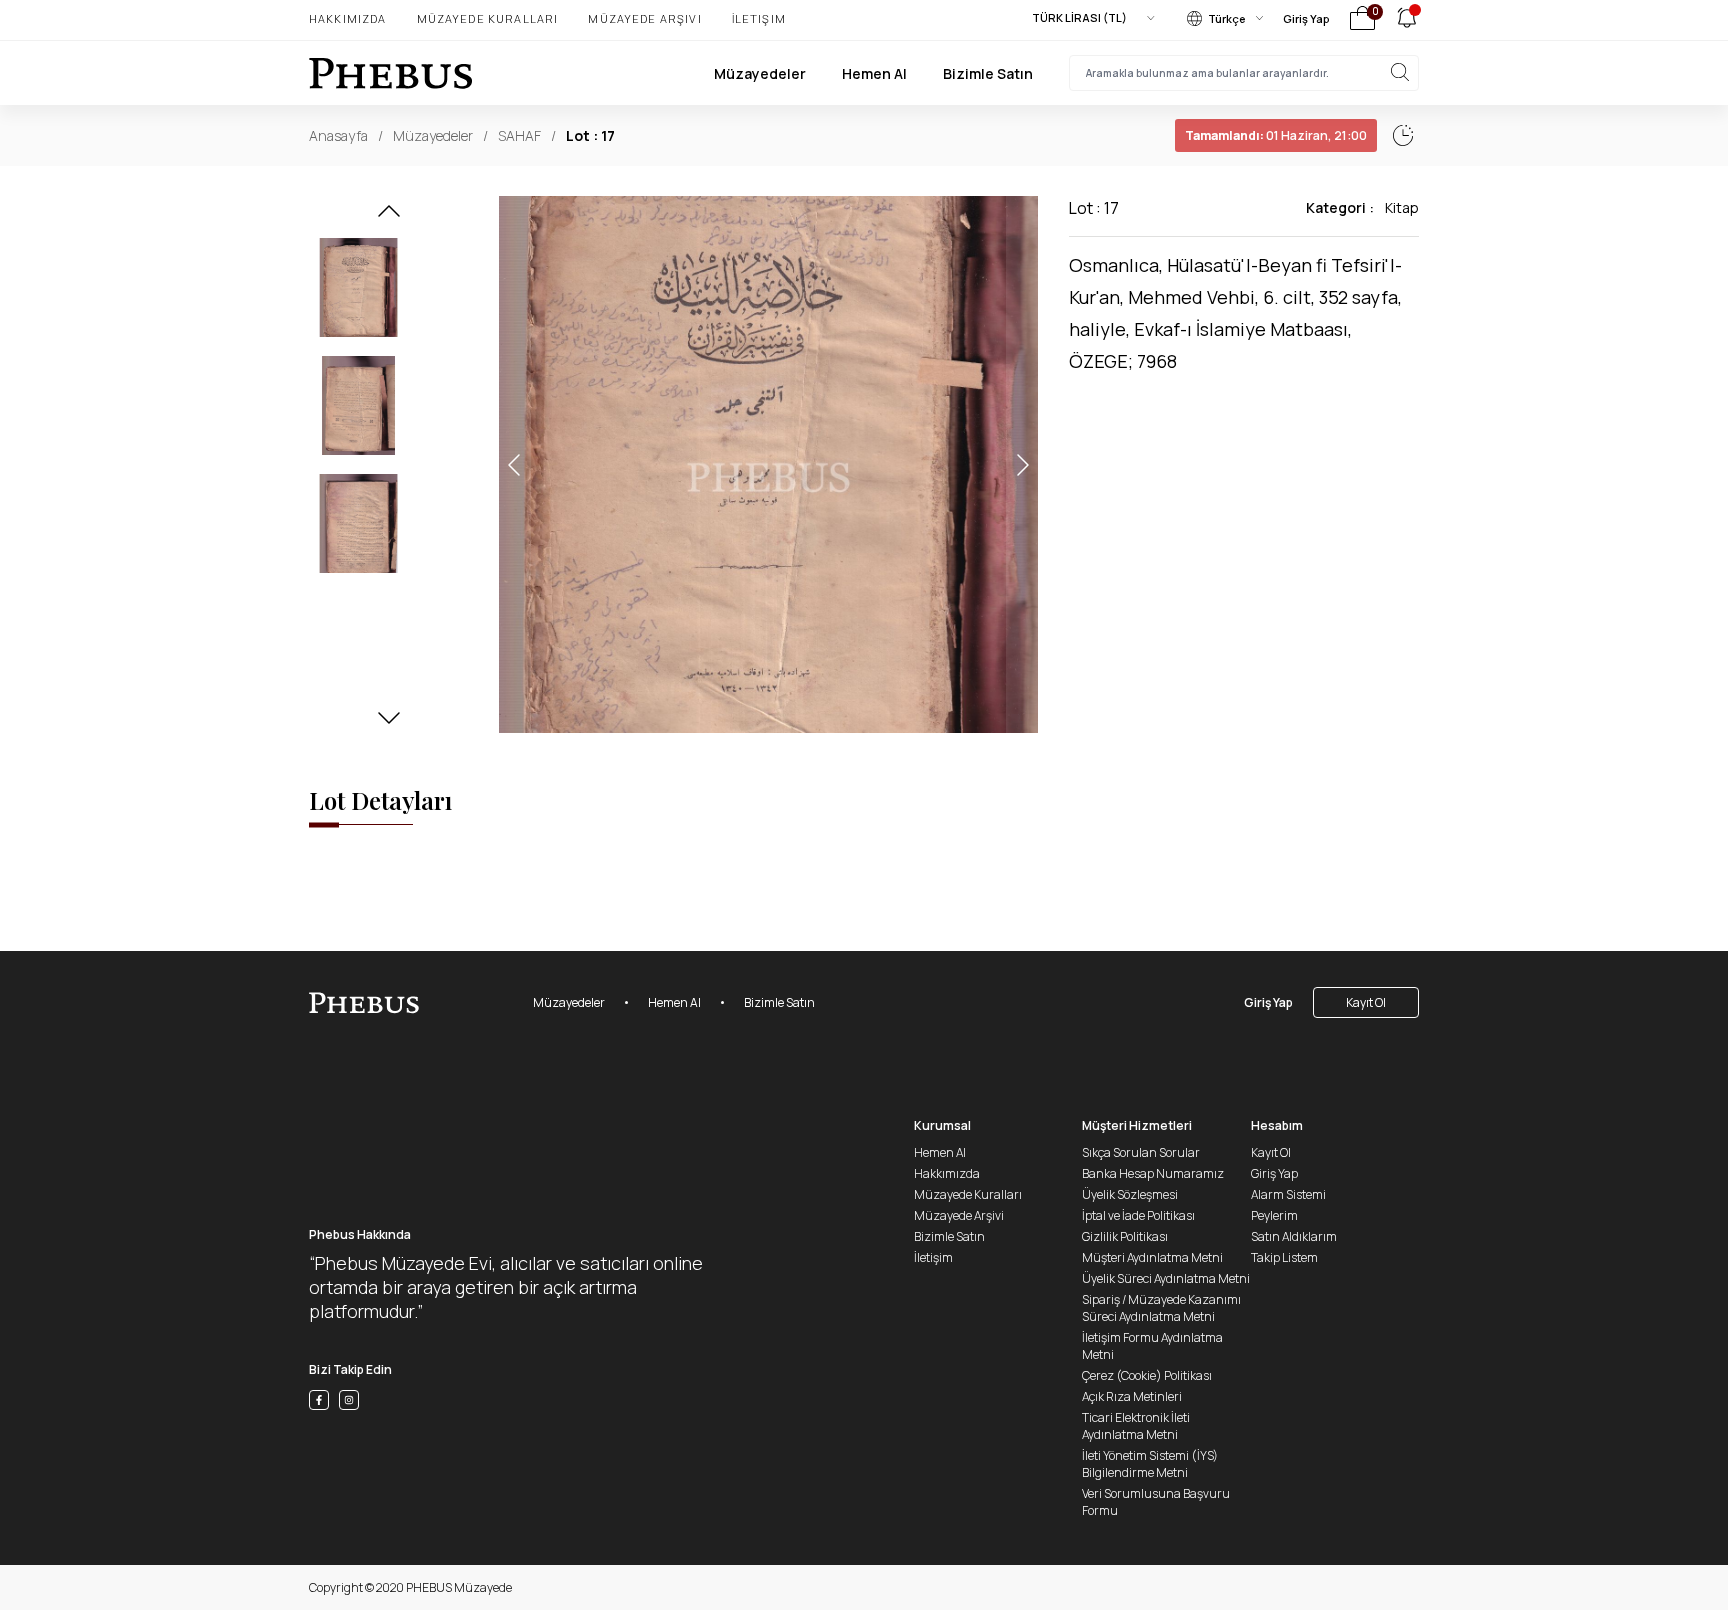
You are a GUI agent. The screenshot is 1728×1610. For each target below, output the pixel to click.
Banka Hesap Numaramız (1153, 1173)
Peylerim (1274, 1215)
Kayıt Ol (1366, 1002)
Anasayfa (338, 135)
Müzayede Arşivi (644, 18)
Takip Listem (1284, 1257)
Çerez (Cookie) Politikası (1147, 1375)
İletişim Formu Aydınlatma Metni (1152, 1346)
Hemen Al (874, 73)
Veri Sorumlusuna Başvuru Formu (1156, 1502)
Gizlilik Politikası (1125, 1236)
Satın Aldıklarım (1294, 1236)
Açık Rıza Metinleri (1132, 1396)
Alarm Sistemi (1288, 1194)
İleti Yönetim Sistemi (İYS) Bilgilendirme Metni (1150, 1464)
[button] (389, 217)
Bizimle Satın (988, 73)
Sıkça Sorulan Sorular (1141, 1152)
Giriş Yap (1306, 18)
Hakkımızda (348, 18)
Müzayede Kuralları (488, 18)
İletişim (759, 18)
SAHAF (519, 135)
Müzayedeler (760, 73)
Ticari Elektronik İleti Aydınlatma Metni (1136, 1426)
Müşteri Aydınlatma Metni (1152, 1257)
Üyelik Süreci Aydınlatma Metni (1166, 1278)
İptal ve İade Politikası (1138, 1215)
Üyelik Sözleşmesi (1130, 1194)
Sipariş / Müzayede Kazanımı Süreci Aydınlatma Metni (1161, 1308)
